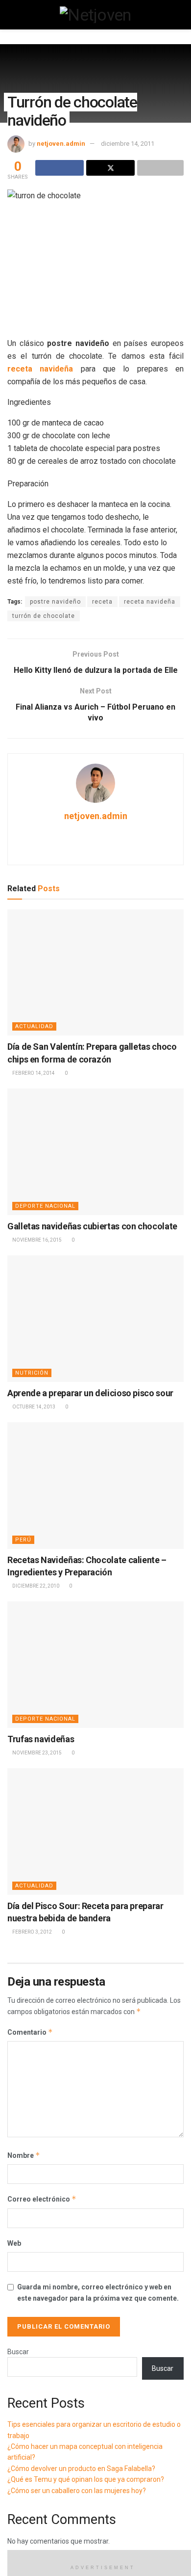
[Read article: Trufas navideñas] (95, 1664)
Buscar (18, 2352)
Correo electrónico (42, 2199)
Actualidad (34, 1026)
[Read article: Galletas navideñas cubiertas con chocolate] (95, 1152)
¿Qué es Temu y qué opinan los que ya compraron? (86, 2479)
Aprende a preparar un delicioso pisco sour (90, 1393)
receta (102, 602)
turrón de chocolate (44, 616)
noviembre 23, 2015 (36, 1753)
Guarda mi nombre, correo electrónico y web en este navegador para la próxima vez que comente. (98, 2292)
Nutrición (32, 1373)
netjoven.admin (61, 144)
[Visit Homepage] (95, 15)
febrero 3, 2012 (32, 1932)
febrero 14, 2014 (33, 1073)
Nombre (24, 2155)
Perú (23, 1540)
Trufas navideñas (41, 1739)
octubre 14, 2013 (33, 1407)
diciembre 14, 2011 (128, 144)
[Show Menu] (12, 15)
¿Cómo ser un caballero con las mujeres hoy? (77, 2491)
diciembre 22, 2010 (35, 1586)
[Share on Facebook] (60, 168)
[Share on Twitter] (110, 168)
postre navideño (55, 602)
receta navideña (150, 602)
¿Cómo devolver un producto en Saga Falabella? (81, 2469)
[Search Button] (179, 15)
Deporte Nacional (45, 1206)
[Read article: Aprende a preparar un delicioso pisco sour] (95, 1318)
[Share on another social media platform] (160, 168)
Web (14, 2243)
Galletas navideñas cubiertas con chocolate (92, 1226)
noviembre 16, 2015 (36, 1240)
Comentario (30, 2032)
